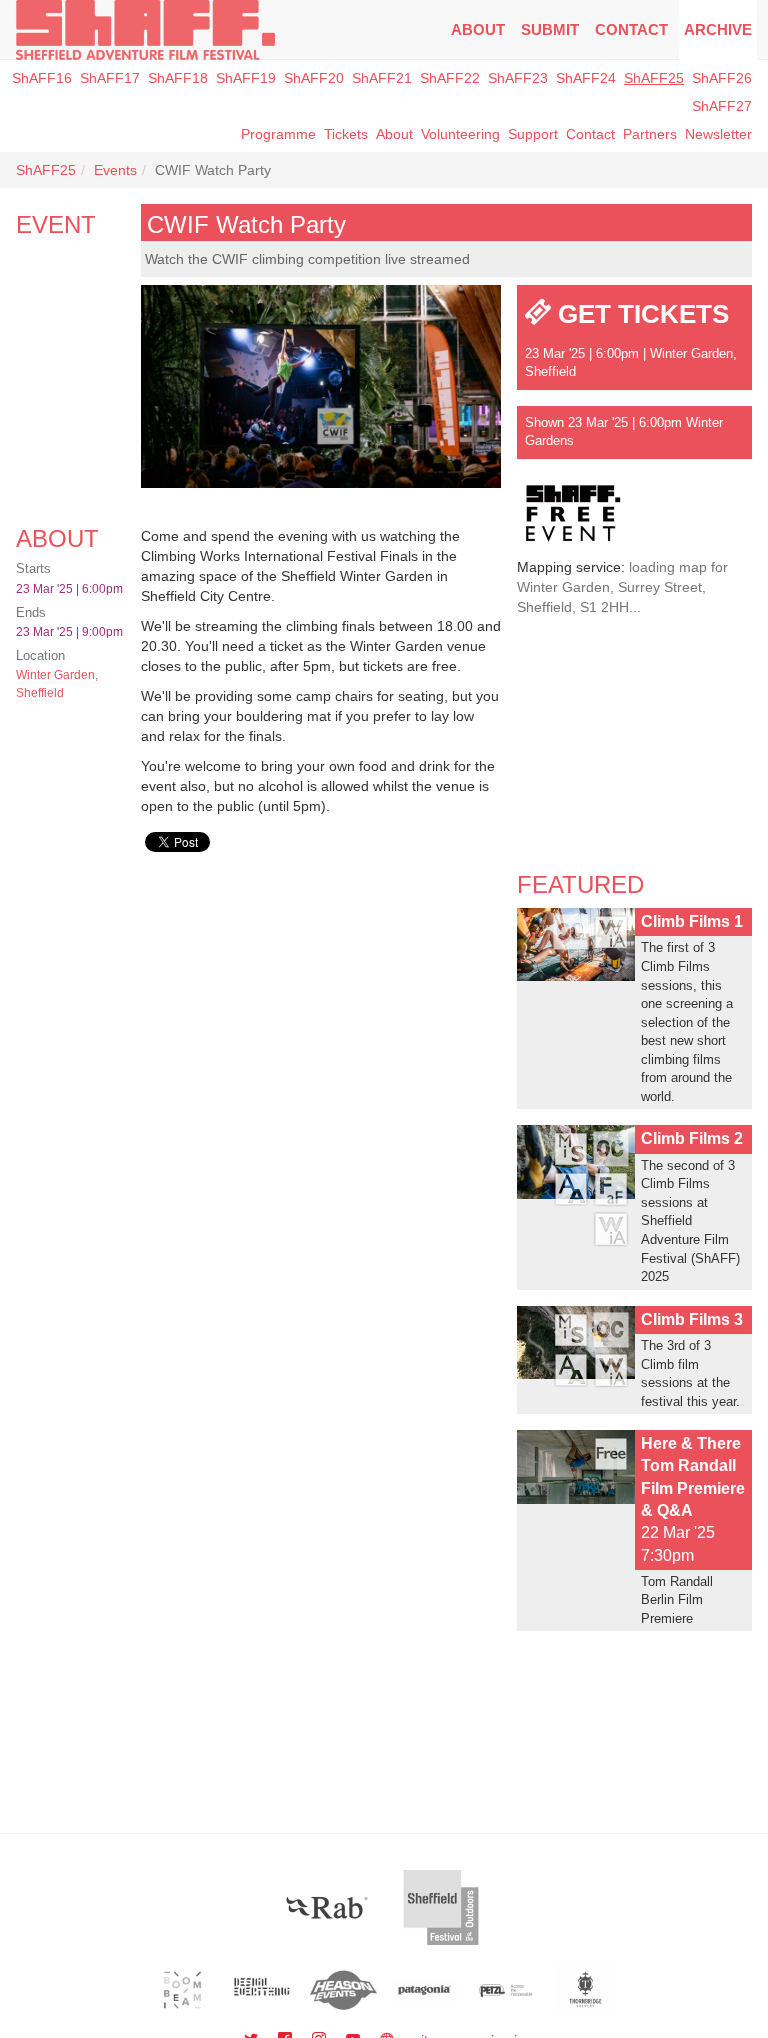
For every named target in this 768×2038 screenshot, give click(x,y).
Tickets (346, 134)
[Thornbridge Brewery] (585, 1990)
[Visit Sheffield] (441, 1907)
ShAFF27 (722, 106)
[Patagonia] (424, 1990)
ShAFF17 (110, 78)
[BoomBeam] (182, 1990)
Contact (631, 29)
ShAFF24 (586, 78)
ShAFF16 (42, 78)
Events (115, 170)
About (478, 29)
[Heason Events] (343, 1990)
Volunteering (460, 134)
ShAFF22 (450, 78)
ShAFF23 (518, 78)
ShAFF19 (246, 78)
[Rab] (327, 1907)
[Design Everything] (263, 1990)
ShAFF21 (382, 78)
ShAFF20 (314, 78)
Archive (718, 29)
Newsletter (718, 134)
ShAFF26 (722, 78)
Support (533, 134)
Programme (278, 134)
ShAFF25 (654, 78)
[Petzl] (505, 1990)
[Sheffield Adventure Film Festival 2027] (145, 30)
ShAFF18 (178, 78)
